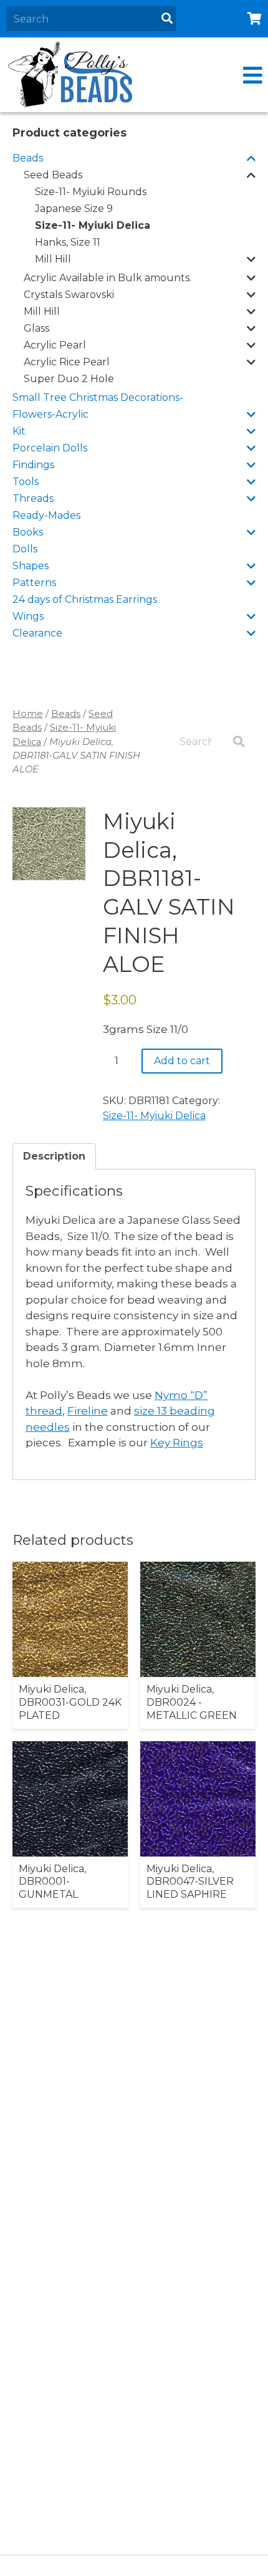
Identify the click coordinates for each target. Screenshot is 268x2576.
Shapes (31, 566)
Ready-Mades (46, 515)
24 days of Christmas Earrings (85, 599)
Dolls (25, 549)
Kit (19, 431)
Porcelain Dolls (50, 448)
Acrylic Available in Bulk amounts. (108, 278)
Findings (33, 465)
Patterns (34, 583)
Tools (26, 482)
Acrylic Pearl (55, 345)
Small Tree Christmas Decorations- (98, 397)
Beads (28, 158)
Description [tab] (54, 1156)
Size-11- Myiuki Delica (93, 225)
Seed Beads (53, 175)
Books (28, 532)
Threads (33, 498)
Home (28, 714)
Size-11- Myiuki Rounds (91, 192)
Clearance (37, 633)
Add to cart (182, 1061)
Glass (36, 328)
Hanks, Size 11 (68, 242)
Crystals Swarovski (69, 295)
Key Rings (177, 1443)
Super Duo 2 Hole (69, 379)
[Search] (167, 19)
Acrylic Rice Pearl (67, 362)
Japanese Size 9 (74, 209)
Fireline (88, 1411)
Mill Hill (53, 259)
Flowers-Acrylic (50, 414)
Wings (28, 616)
